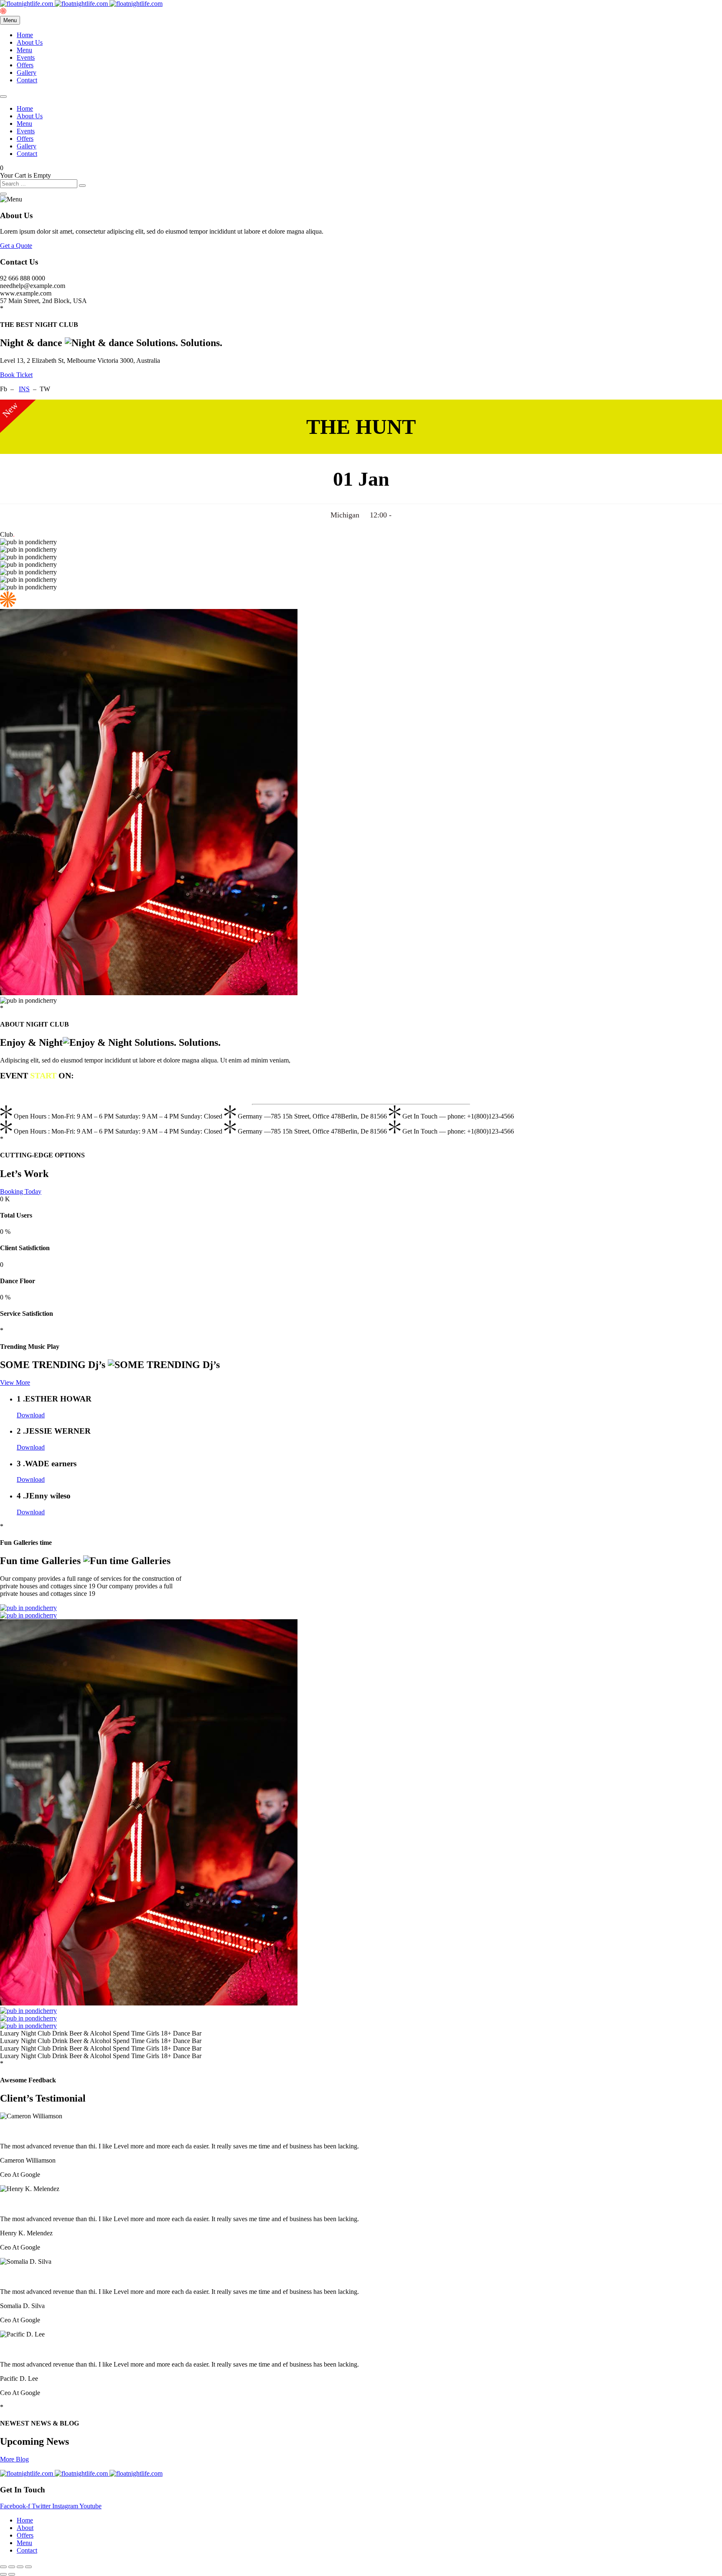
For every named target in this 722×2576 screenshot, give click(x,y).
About (25, 2528)
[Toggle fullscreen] (12, 2567)
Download (31, 1415)
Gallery (27, 73)
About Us (30, 42)
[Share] (20, 2567)
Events (26, 57)
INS (24, 389)
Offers (25, 65)
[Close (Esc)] (28, 2567)
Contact (27, 80)
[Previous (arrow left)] (3, 2574)
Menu (24, 50)
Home (25, 35)
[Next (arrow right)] (12, 2574)
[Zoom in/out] (3, 2567)
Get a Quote (16, 246)
